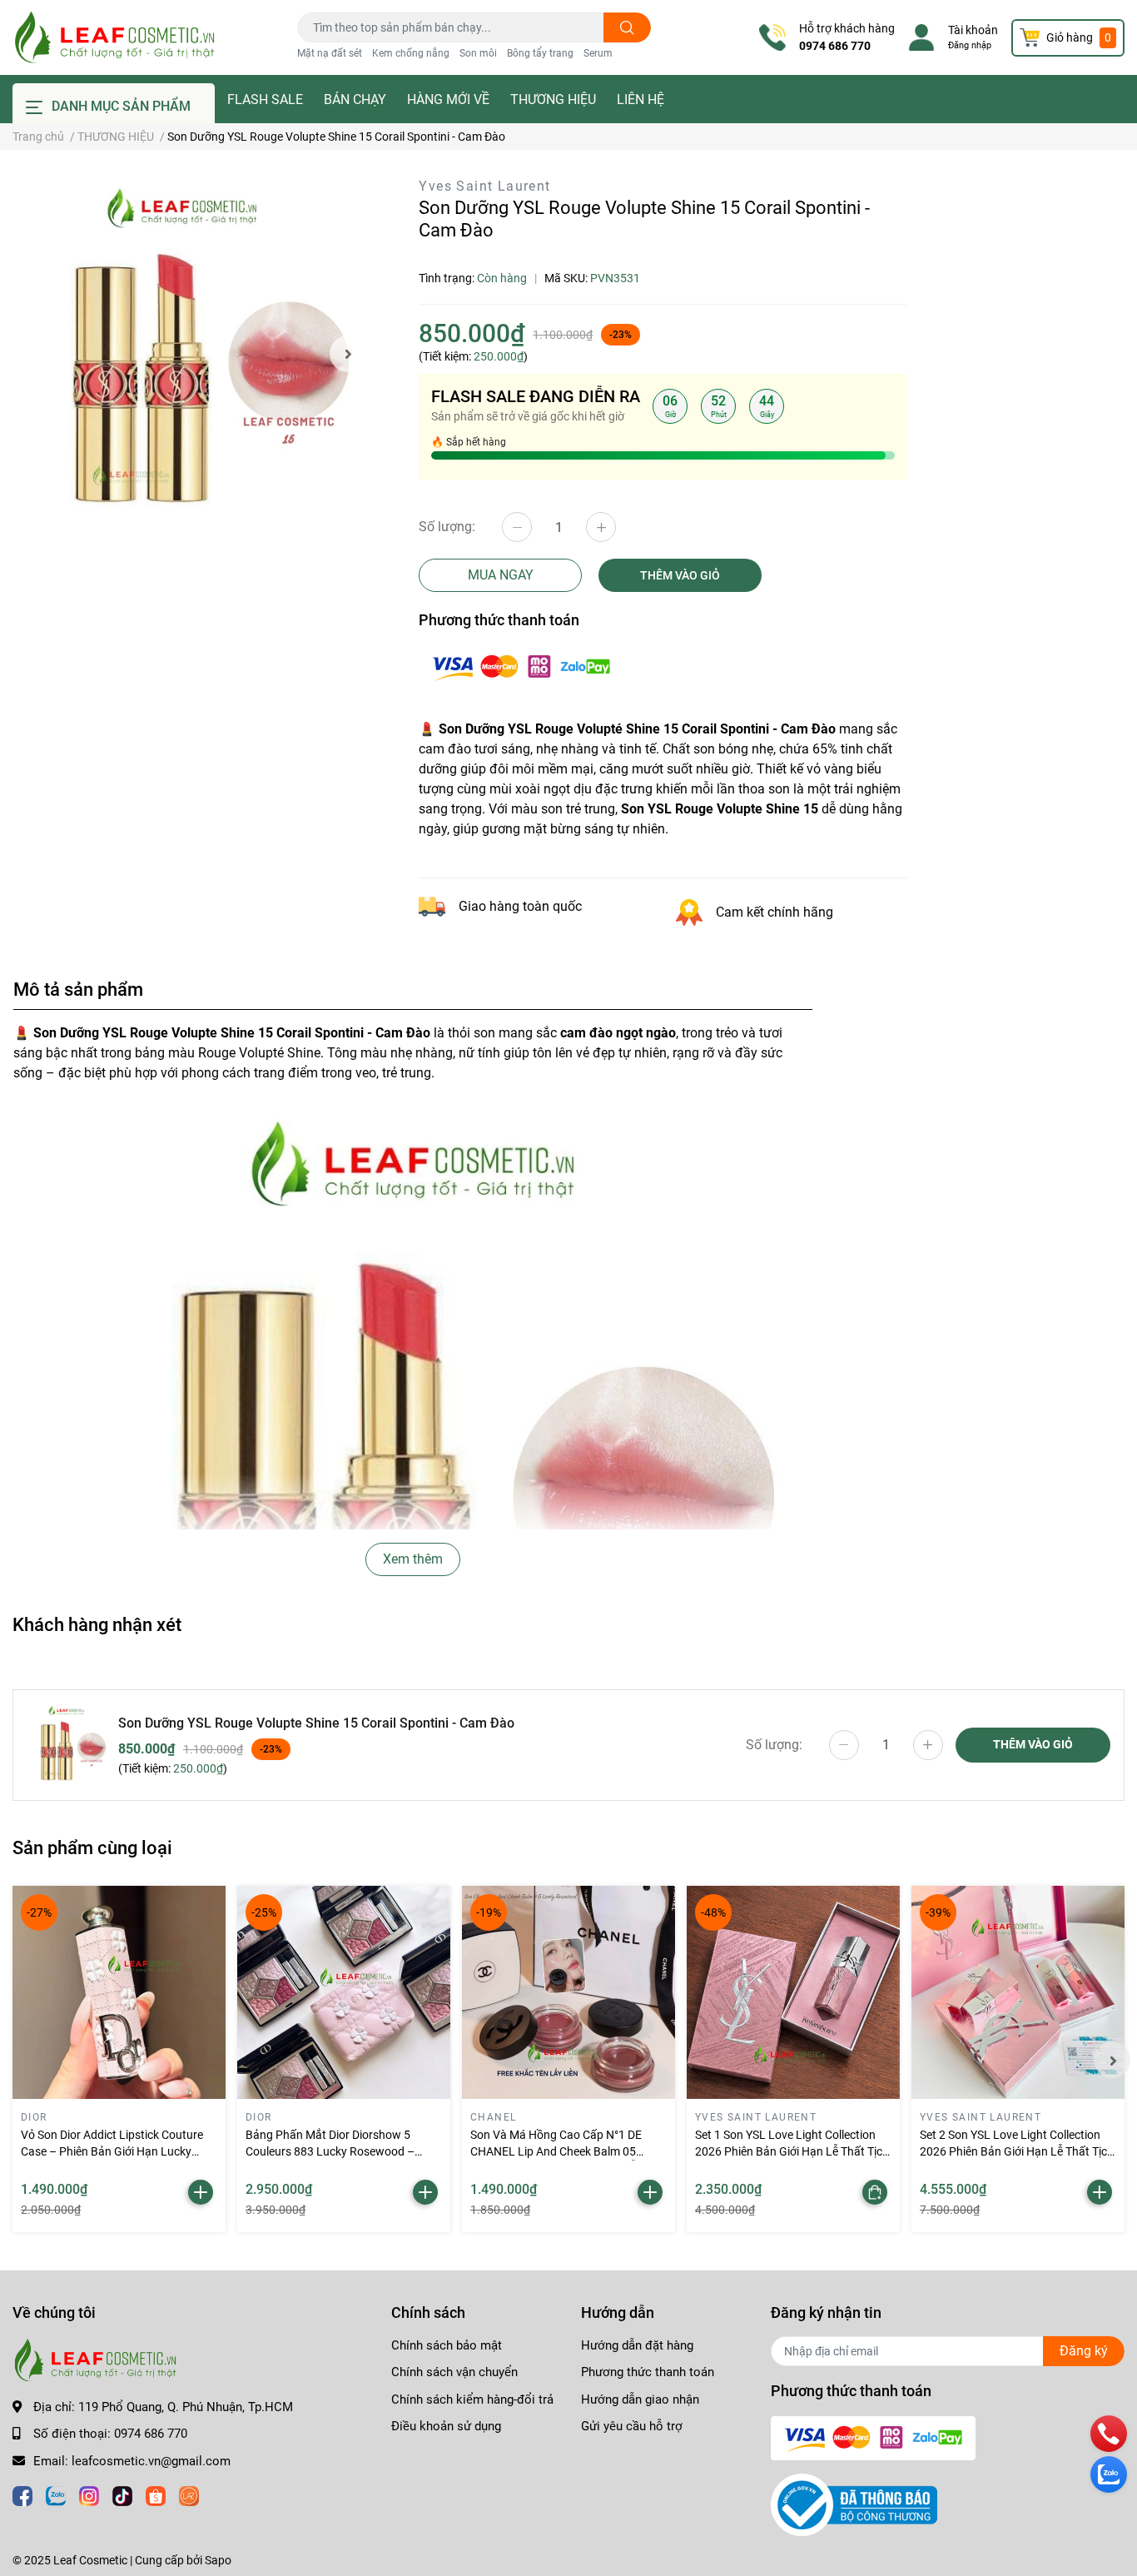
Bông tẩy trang (540, 53)
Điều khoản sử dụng (446, 2426)
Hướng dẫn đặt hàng (637, 2345)
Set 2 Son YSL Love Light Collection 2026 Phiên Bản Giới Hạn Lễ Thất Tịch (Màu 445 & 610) (1017, 2151)
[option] (189, 353)
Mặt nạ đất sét (330, 53)
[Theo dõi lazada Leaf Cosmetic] (189, 2494)
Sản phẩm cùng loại (92, 1847)
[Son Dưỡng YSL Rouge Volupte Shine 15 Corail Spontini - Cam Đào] (189, 353)
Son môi (478, 53)
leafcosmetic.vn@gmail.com (151, 2461)
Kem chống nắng (411, 53)
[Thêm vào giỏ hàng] (201, 2192)
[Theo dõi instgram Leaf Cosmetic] (89, 2494)
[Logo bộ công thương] (854, 2504)
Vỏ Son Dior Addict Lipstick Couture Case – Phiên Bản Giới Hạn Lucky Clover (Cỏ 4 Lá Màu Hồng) (112, 2151)
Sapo (218, 2560)
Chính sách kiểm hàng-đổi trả (472, 2399)
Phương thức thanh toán (648, 2372)
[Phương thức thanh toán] (521, 666)
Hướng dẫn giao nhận (640, 2399)
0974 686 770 (835, 46)
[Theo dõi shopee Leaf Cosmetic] (156, 2494)
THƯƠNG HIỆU (553, 99)
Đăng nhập (970, 45)
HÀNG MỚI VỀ (448, 99)
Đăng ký (1084, 2351)
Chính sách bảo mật (447, 2345)
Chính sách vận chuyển (454, 2372)
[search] (627, 27)
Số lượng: (447, 527)
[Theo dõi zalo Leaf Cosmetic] (56, 2494)
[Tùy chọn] (875, 2192)
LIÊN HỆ (640, 99)
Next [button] (348, 354)
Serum (598, 53)
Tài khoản (973, 30)
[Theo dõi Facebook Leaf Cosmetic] (22, 2494)
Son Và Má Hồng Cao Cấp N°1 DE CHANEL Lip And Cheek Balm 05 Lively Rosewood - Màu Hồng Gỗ (556, 2151)
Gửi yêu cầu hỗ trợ (632, 2426)
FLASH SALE (265, 99)
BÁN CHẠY (355, 99)
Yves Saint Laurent (484, 186)
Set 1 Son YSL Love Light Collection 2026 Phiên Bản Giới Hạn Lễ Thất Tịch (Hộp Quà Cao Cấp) (792, 2151)
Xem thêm (413, 1559)
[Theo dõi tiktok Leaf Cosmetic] (122, 2494)
